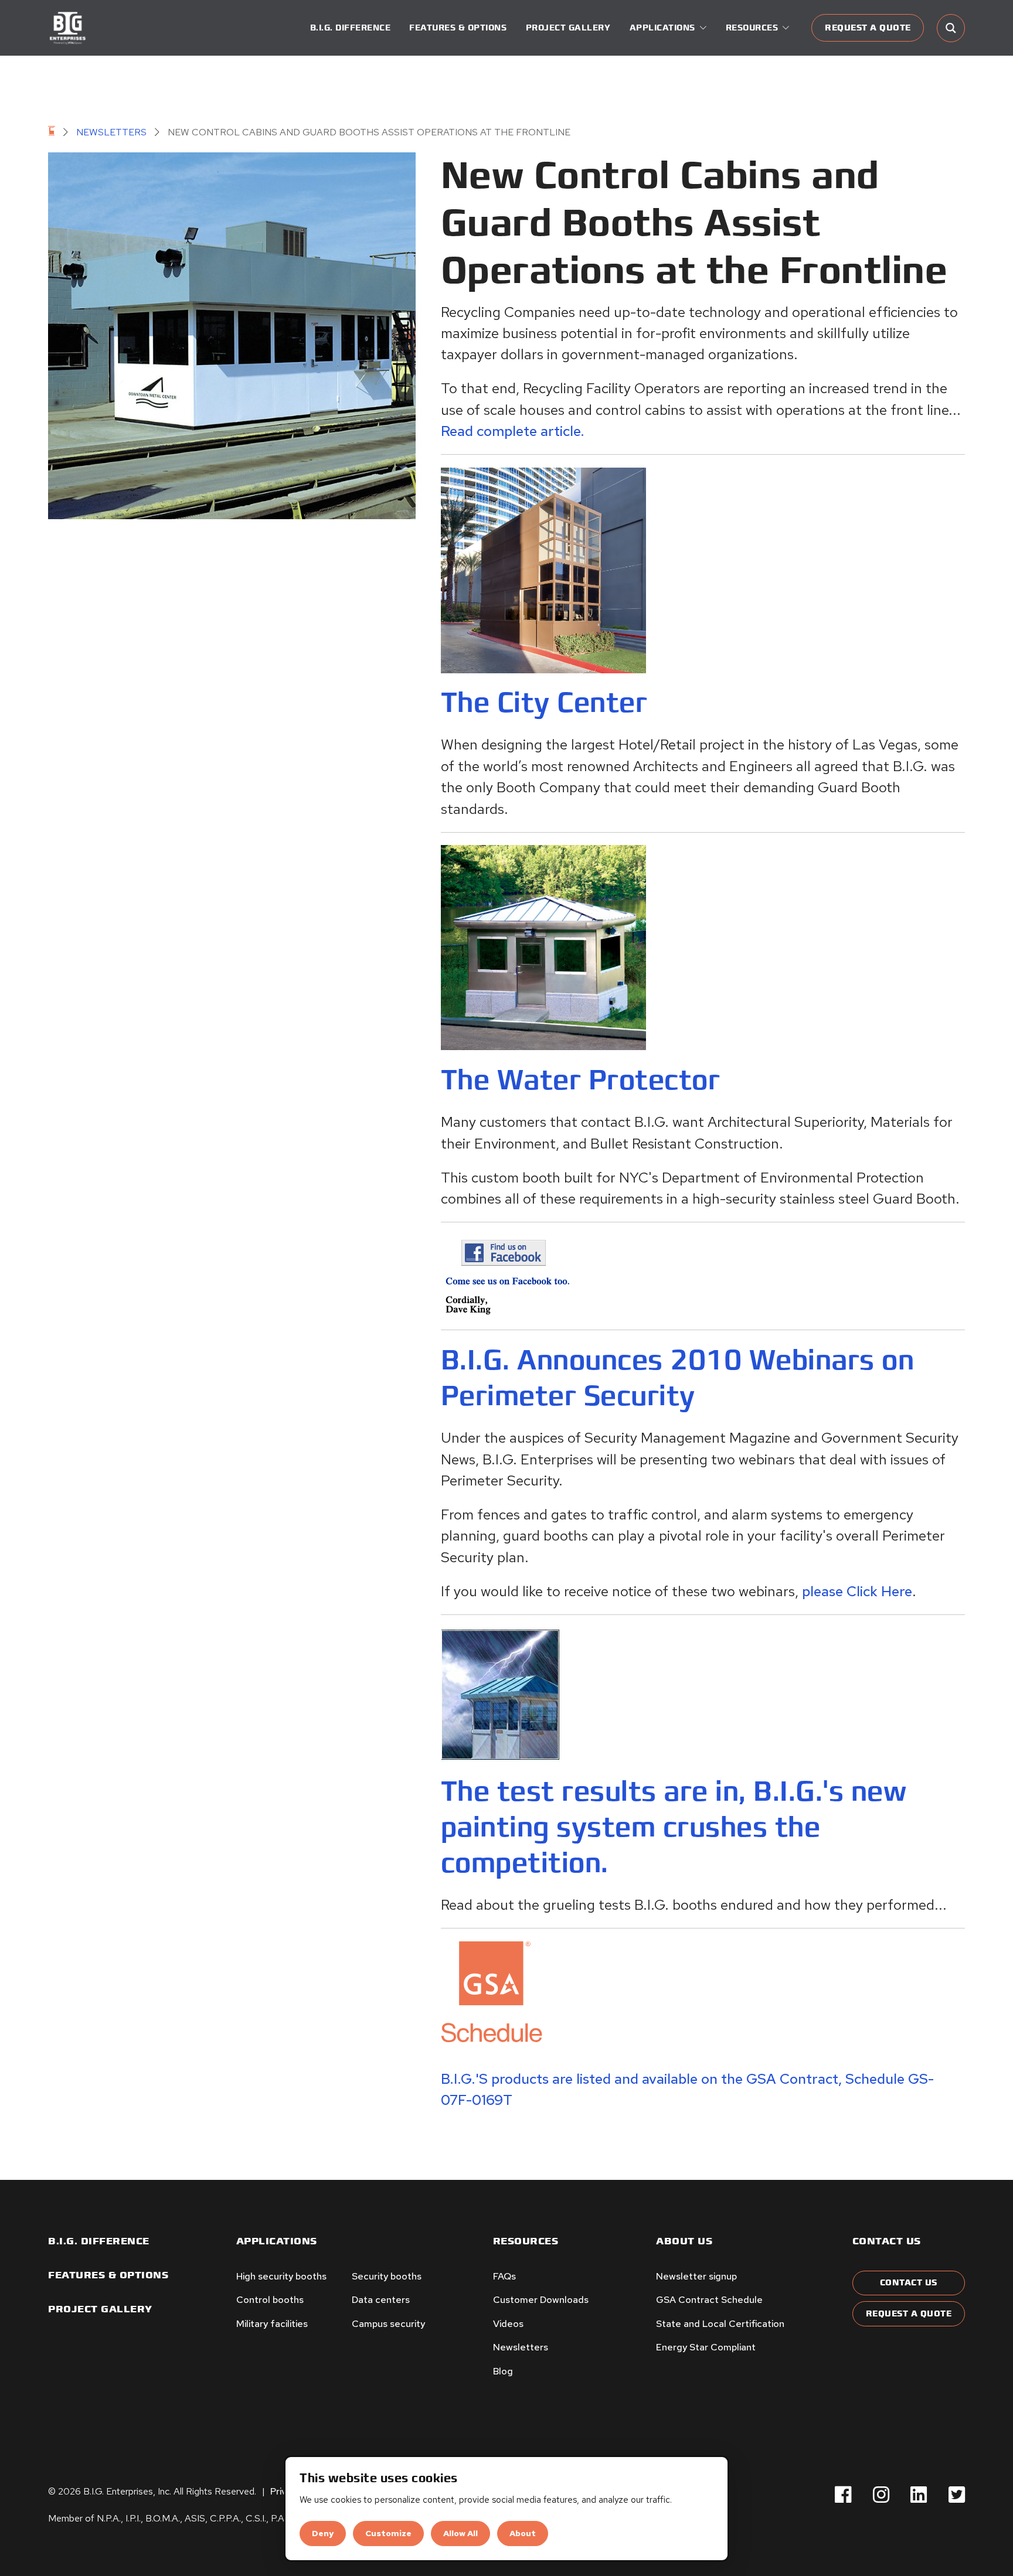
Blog (503, 2371)
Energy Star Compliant (706, 2347)
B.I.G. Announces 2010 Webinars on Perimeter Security (678, 1378)
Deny (323, 2533)
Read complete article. (513, 431)
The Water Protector (581, 1080)
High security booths (281, 2276)
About (523, 2533)
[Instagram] (881, 2495)
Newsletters (111, 132)
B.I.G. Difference (351, 28)
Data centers (381, 2300)
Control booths (270, 2300)
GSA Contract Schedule (709, 2300)
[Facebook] (843, 2495)
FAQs (504, 2276)
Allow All (460, 2533)
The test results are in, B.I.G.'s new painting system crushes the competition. (674, 1827)
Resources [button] (752, 28)
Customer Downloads (541, 2300)
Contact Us (909, 2283)
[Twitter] (957, 2495)
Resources (526, 2241)
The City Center (544, 703)
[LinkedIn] (919, 2495)
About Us (684, 2241)
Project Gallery (568, 28)
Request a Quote (868, 28)
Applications (277, 2241)
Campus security (388, 2324)
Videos (508, 2324)
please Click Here (857, 1591)
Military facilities (272, 2324)
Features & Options (458, 28)
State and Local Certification (720, 2324)
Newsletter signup (696, 2276)
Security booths (387, 2276)
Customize (388, 2533)
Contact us (887, 2241)
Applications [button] (662, 28)
